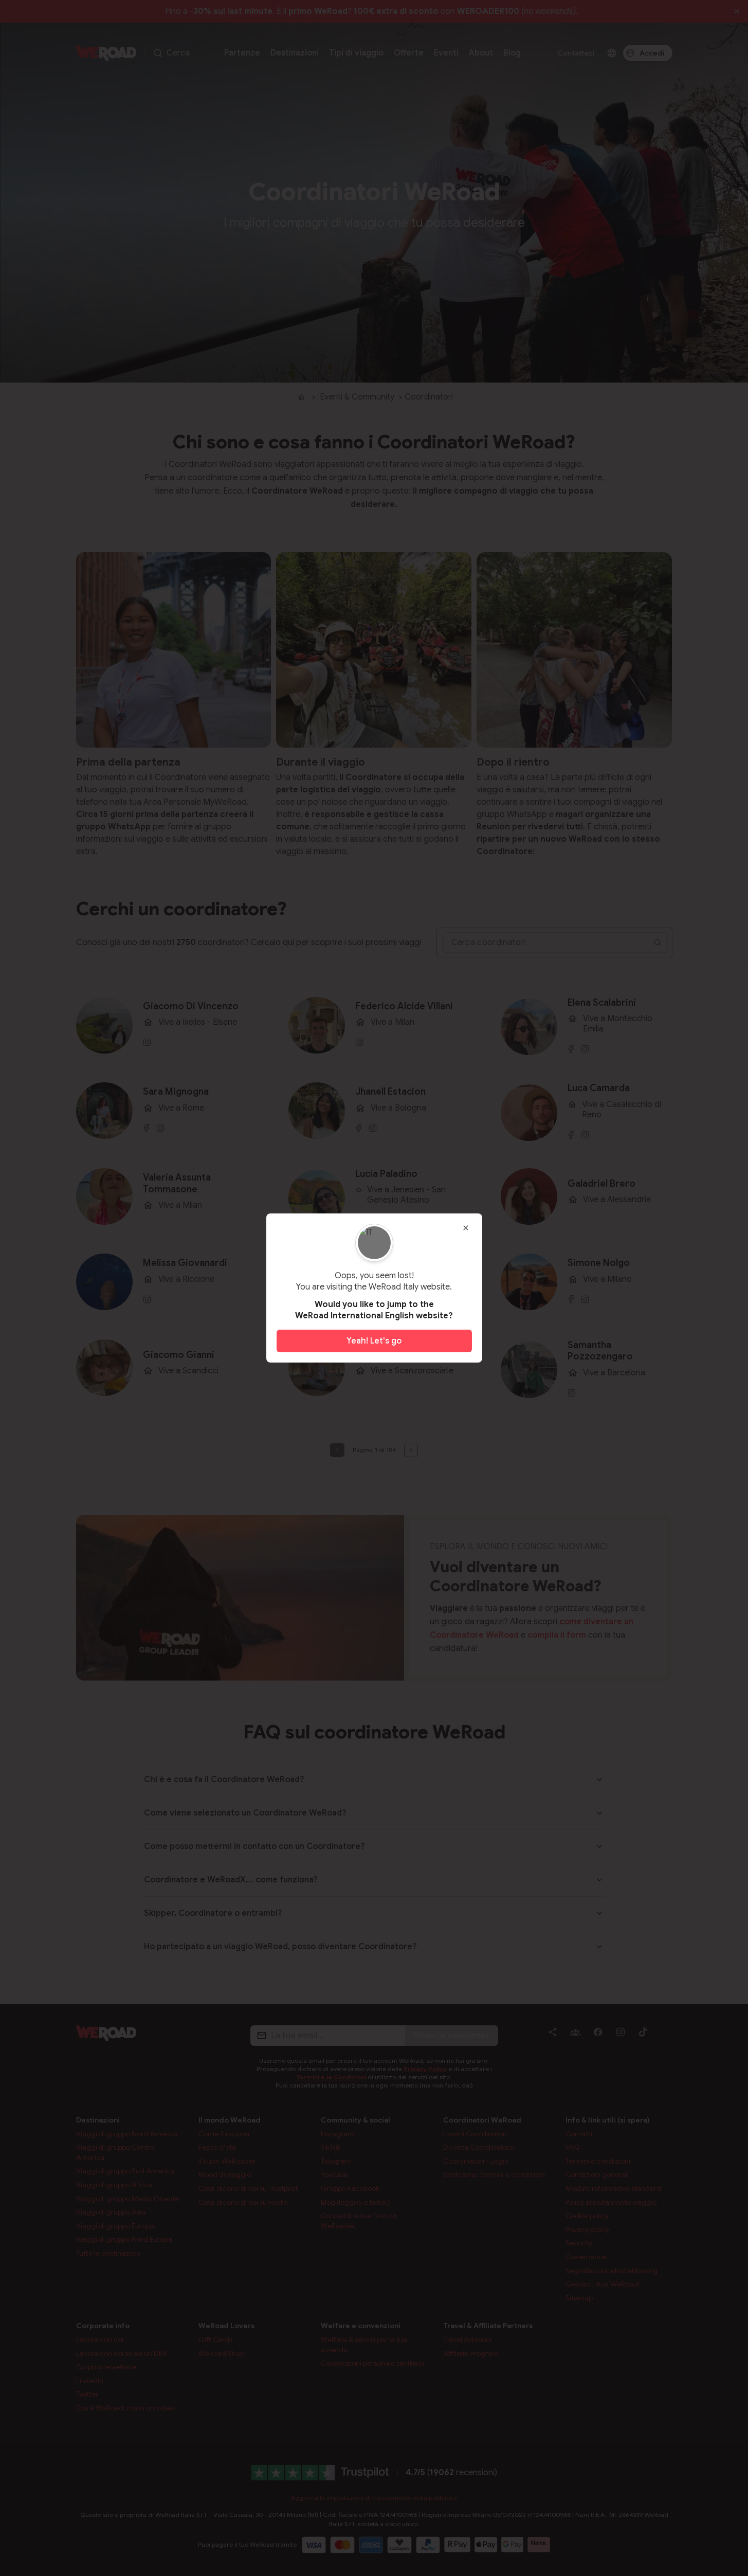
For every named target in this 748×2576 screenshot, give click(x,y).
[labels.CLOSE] (466, 1228)
